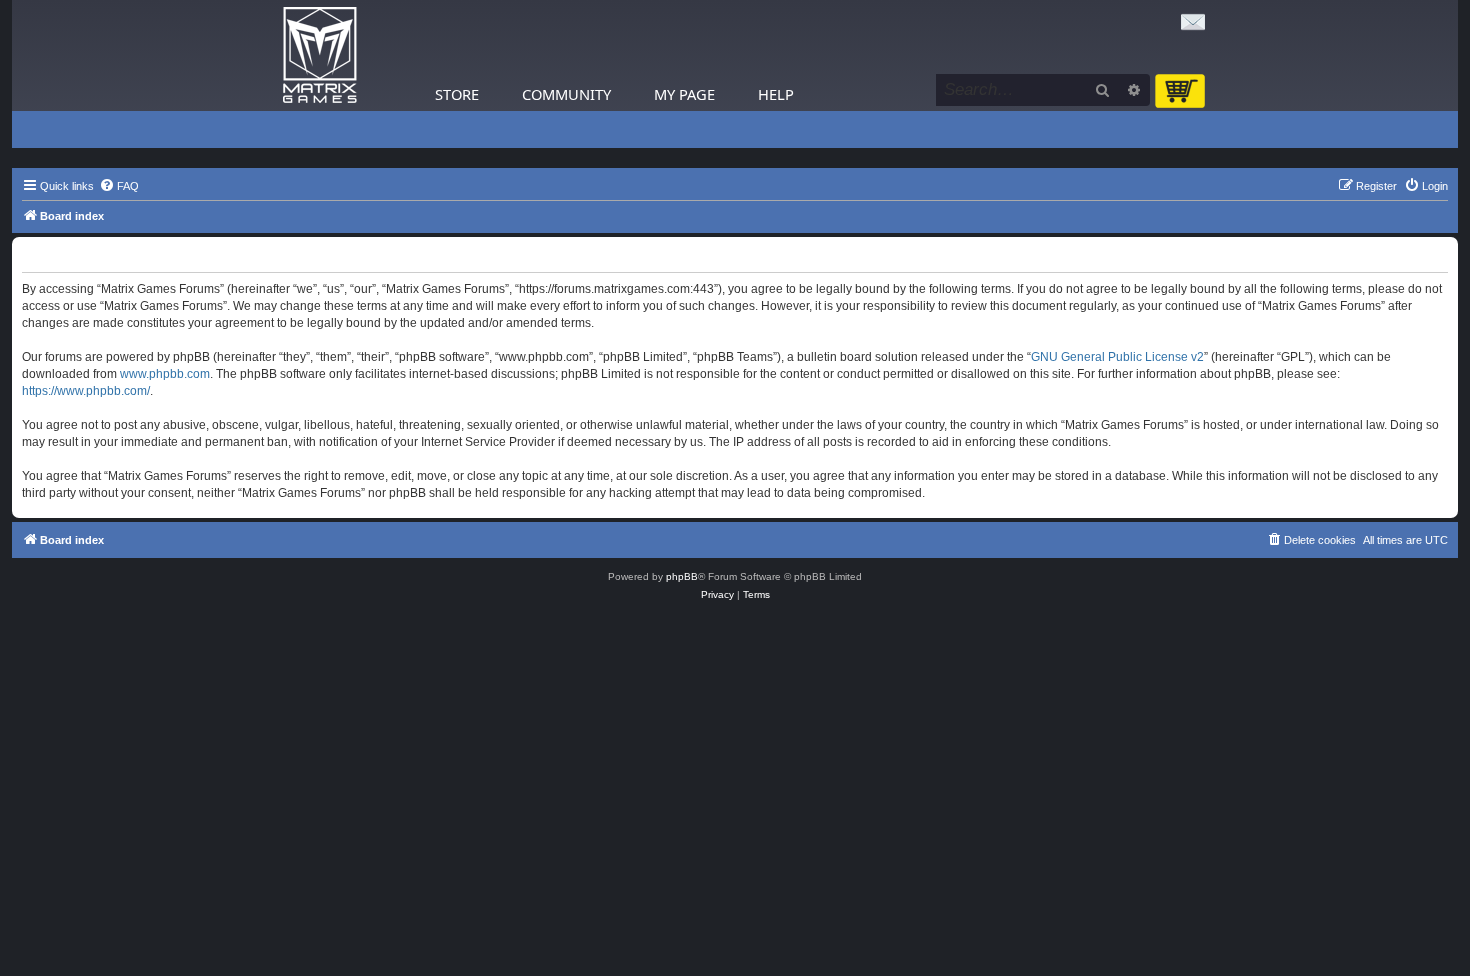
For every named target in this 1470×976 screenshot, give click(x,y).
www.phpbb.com (165, 374)
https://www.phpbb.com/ (86, 391)
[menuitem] (119, 186)
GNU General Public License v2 (1117, 357)
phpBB (682, 576)
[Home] (320, 55)
